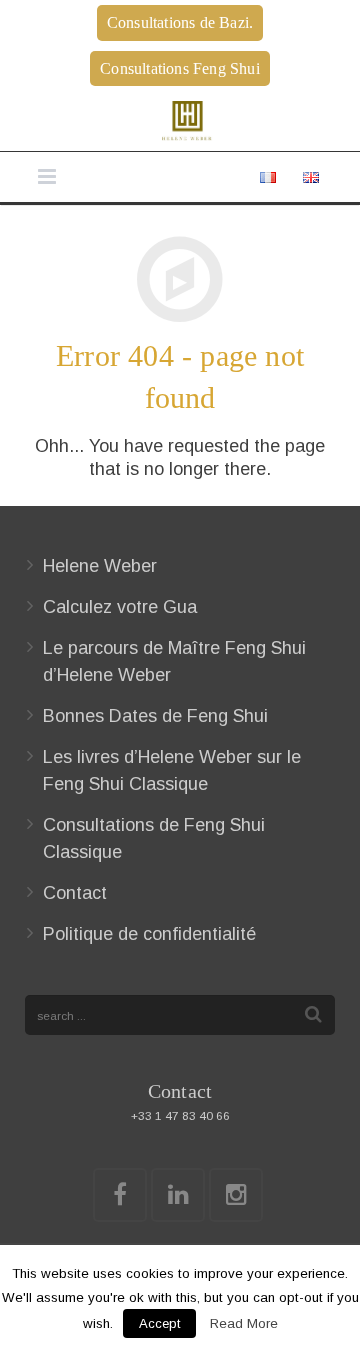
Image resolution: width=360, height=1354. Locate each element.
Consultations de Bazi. (180, 22)
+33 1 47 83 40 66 (180, 1115)
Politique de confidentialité (149, 934)
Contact (75, 893)
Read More (244, 1323)
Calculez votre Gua (120, 607)
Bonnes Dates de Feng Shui (155, 716)
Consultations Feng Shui (180, 68)
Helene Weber (100, 566)
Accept (159, 1323)
